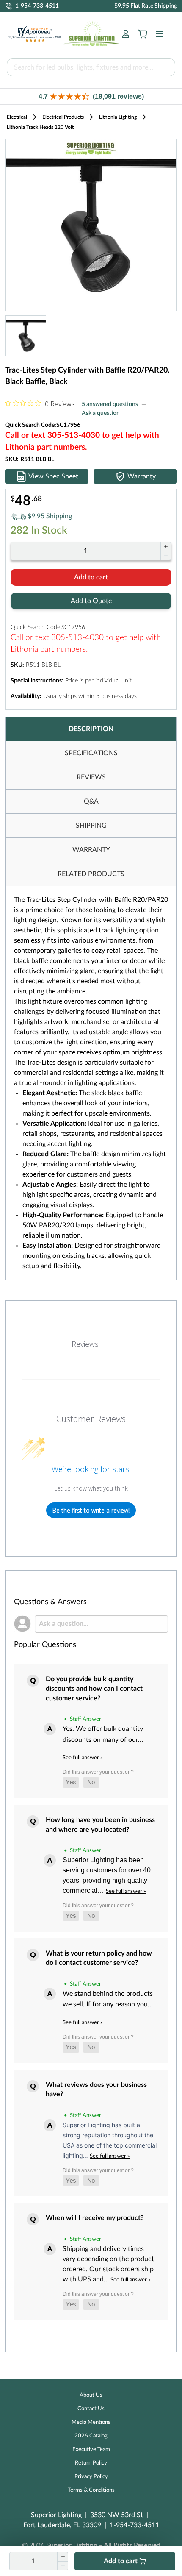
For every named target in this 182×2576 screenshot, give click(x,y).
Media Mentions (91, 2422)
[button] (91, 96)
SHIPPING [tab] (91, 826)
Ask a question (101, 413)
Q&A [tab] (91, 801)
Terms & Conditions (91, 2490)
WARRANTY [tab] (91, 850)
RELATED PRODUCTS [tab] (91, 874)
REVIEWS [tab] (91, 777)
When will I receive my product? (95, 2218)
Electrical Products (63, 117)
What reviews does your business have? (96, 2089)
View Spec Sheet (53, 476)
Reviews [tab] (85, 1344)
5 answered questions (110, 404)
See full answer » (83, 1758)
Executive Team (91, 2449)
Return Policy (91, 2463)
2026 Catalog (91, 2436)
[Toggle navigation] (157, 34)
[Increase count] (166, 546)
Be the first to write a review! (91, 1510)
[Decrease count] (166, 556)
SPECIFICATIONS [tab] (91, 753)
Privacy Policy (91, 2477)
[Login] (126, 34)
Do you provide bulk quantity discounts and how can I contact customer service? (94, 1689)
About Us (91, 2395)
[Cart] (143, 34)
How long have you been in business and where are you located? (100, 1825)
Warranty (142, 476)
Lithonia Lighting (118, 117)
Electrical (17, 117)
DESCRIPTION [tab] (91, 729)
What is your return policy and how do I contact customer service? (99, 1958)
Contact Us (91, 2409)
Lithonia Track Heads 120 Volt (40, 127)
